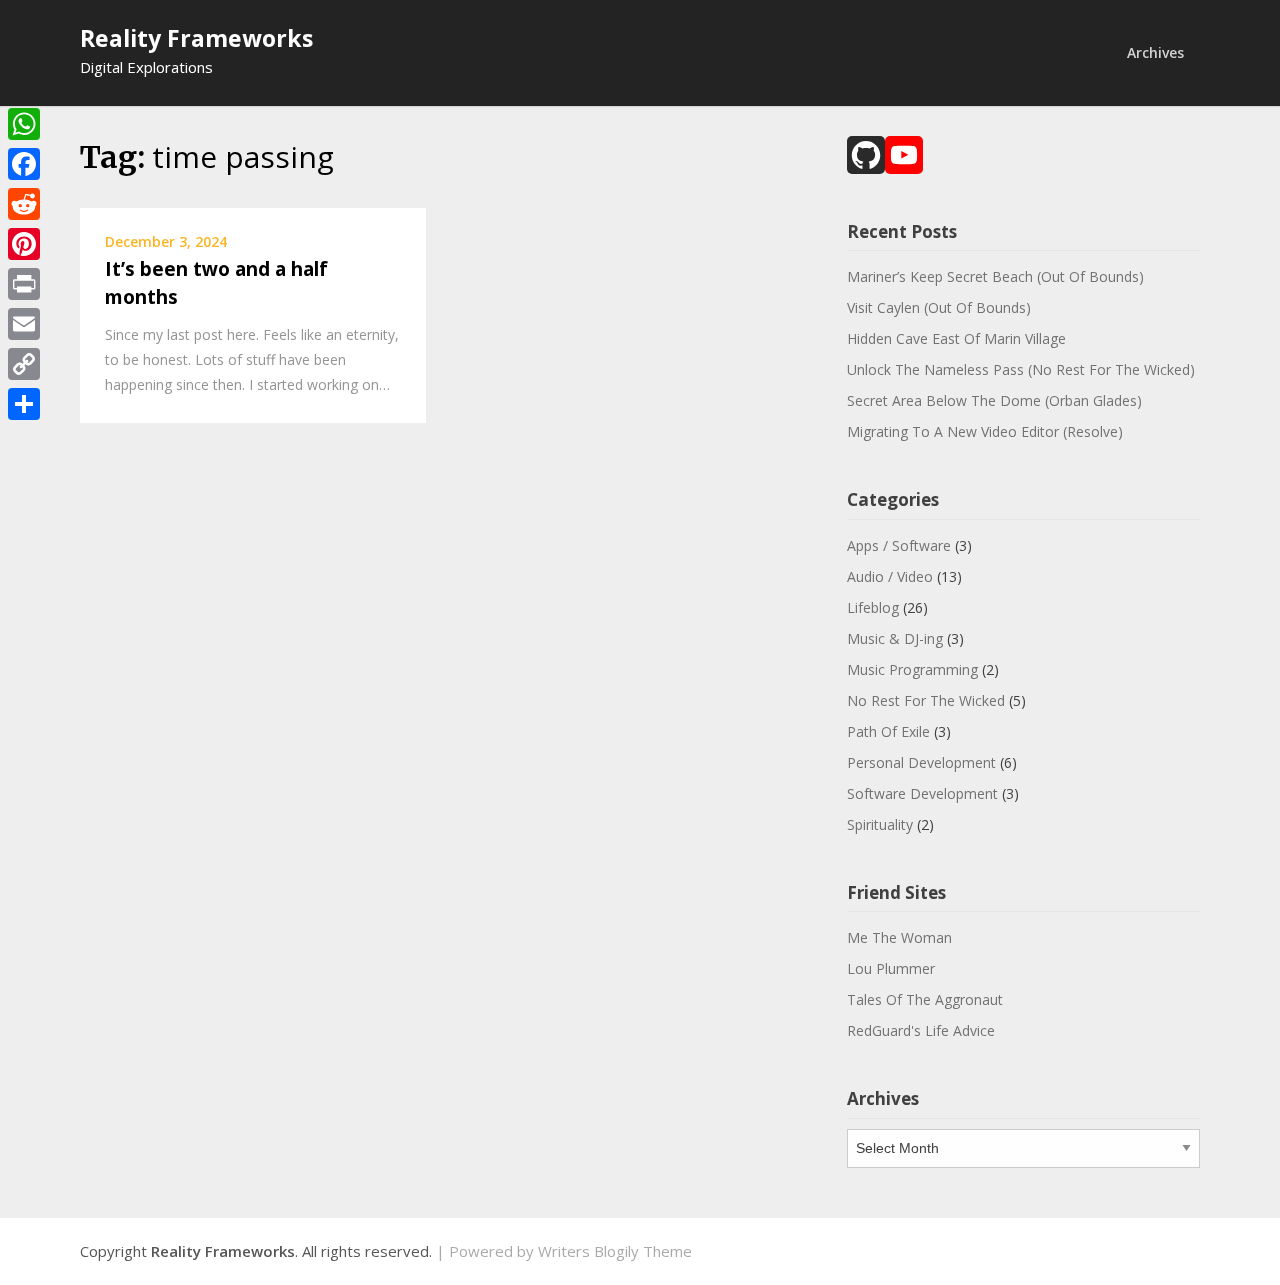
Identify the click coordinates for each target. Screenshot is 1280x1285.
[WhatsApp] (24, 124)
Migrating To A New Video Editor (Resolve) (985, 431)
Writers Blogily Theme (615, 1251)
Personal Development (921, 762)
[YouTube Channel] (904, 157)
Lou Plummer (891, 968)
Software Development (922, 793)
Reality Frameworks (196, 38)
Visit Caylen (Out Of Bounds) (939, 307)
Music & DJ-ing (895, 638)
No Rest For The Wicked (926, 700)
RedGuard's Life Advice (921, 1030)
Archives (1155, 52)
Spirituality (880, 824)
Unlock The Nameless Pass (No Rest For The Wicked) (1021, 369)
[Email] (24, 324)
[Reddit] (24, 204)
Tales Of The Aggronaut (925, 999)
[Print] (24, 284)
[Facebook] (24, 164)
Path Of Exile (888, 731)
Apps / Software (899, 545)
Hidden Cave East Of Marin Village (956, 338)
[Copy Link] (24, 364)
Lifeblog (873, 607)
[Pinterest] (24, 244)
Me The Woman (899, 937)
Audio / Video (890, 576)
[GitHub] (866, 157)
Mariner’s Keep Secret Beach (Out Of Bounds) (995, 276)
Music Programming (912, 669)
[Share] (24, 404)
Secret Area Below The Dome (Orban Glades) (994, 400)
